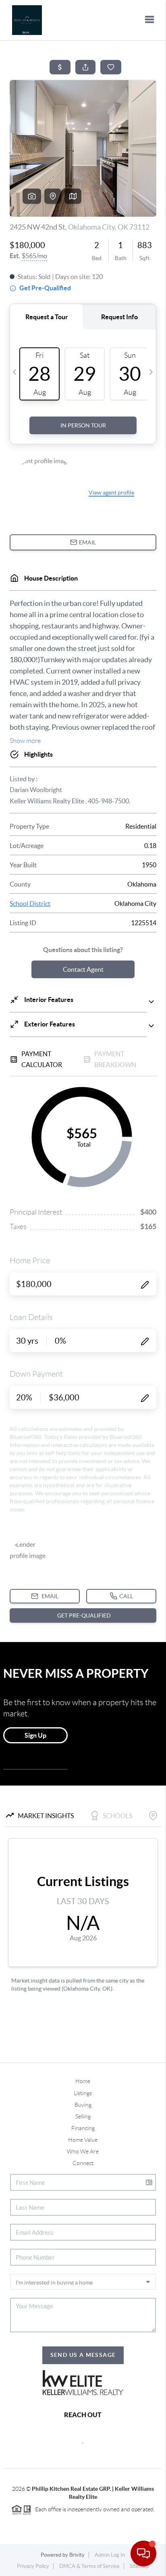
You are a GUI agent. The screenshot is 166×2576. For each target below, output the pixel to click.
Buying (83, 2105)
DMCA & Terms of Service (89, 2566)
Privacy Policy (33, 2566)
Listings (83, 2093)
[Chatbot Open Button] (143, 2553)
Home (83, 2081)
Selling (83, 2116)
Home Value (83, 2140)
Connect (83, 2163)
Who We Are (83, 2151)
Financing (83, 2128)
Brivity (77, 2555)
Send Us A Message (83, 2355)
